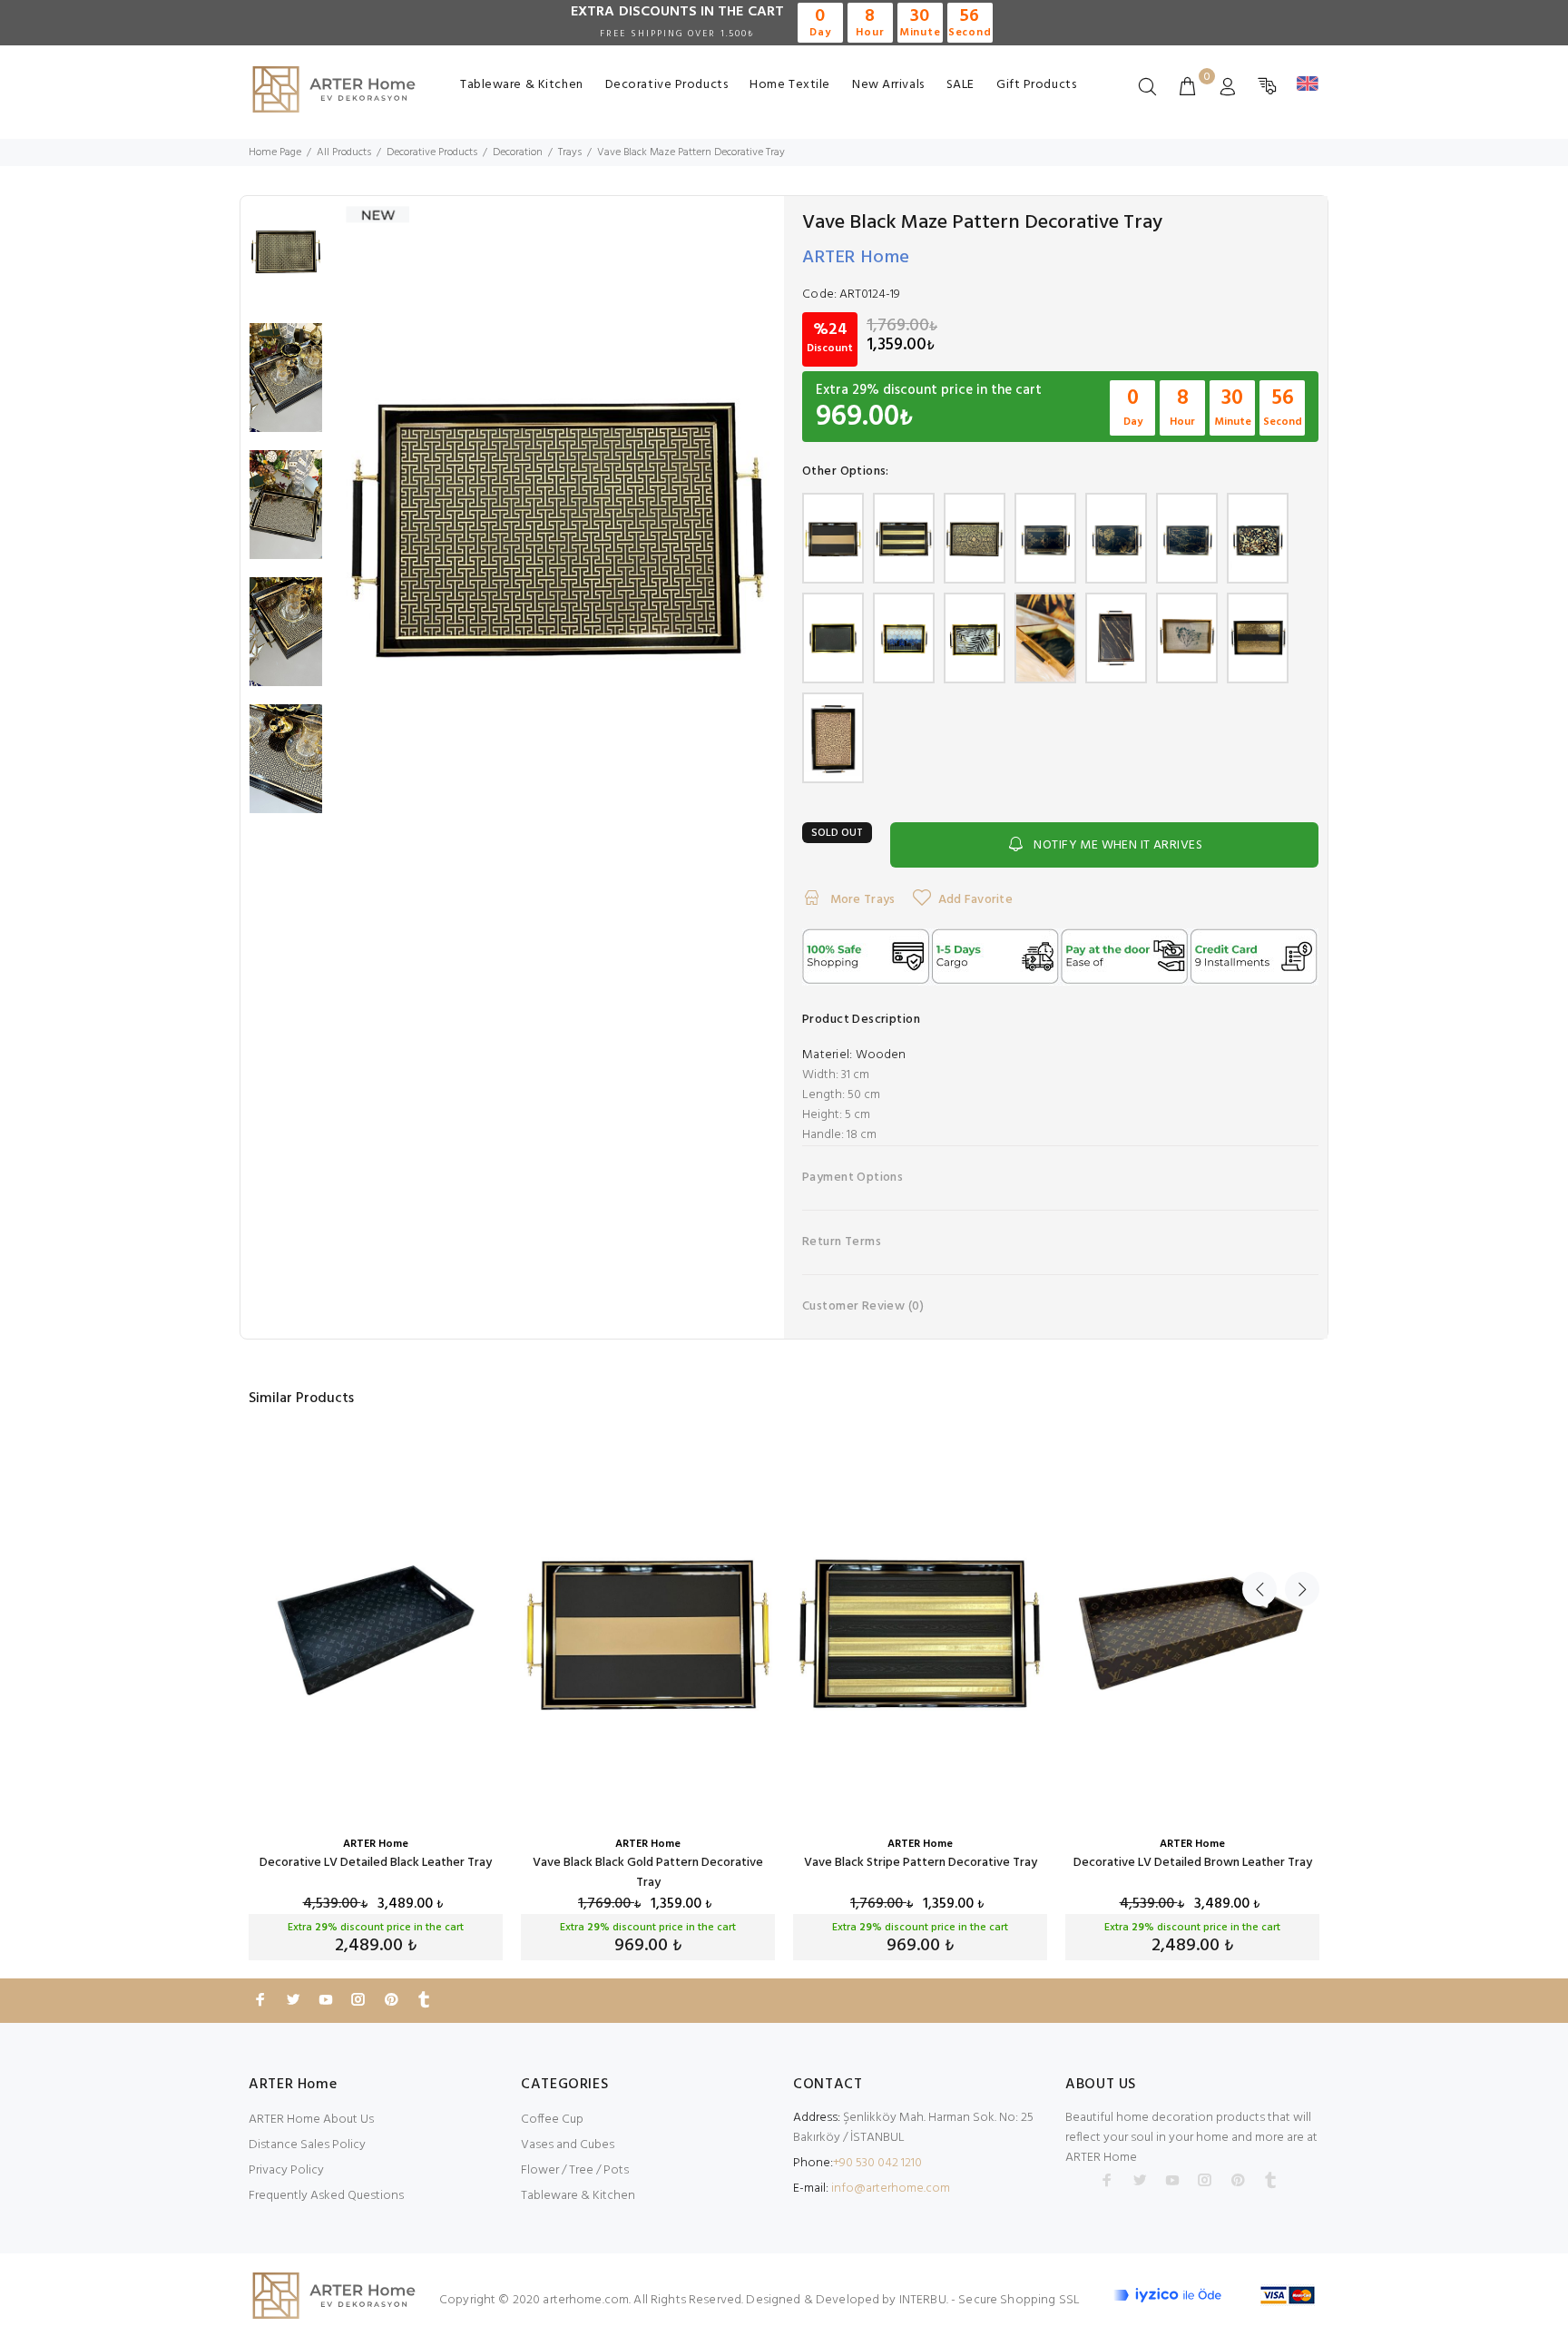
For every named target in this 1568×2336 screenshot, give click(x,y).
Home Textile (790, 85)
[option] (286, 260)
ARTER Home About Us (311, 2120)
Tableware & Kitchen (522, 85)
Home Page (275, 152)
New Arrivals (888, 85)
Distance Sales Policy (307, 2145)
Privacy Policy (286, 2170)
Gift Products (1036, 85)
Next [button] (1302, 1589)
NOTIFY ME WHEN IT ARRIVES (1118, 845)
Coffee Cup (552, 2120)
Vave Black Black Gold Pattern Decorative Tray (648, 1873)
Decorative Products (667, 85)
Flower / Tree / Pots (575, 2170)
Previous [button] (1259, 1589)
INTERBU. (924, 2300)
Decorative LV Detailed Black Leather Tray (376, 1863)
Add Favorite (975, 900)
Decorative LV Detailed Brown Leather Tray (1193, 1863)
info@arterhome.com (891, 2189)
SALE (960, 85)
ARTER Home (856, 258)
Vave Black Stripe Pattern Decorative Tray (921, 1863)
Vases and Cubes (568, 2145)
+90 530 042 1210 (877, 2163)
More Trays (861, 900)
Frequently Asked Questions (326, 2196)
